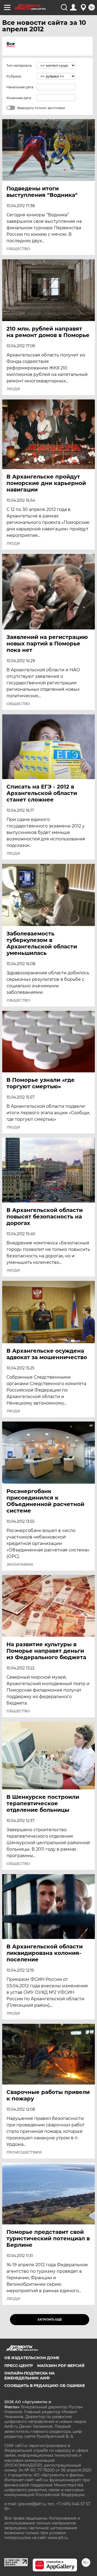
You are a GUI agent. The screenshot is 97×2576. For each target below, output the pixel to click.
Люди (13, 389)
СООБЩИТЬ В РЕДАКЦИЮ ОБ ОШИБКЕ (45, 2386)
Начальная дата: (20, 87)
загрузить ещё (50, 2320)
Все (11, 44)
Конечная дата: (19, 98)
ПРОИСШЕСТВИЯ (24, 2152)
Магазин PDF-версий (61, 2366)
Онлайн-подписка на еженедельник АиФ (30, 2376)
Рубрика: (14, 76)
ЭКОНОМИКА (20, 1564)
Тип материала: (19, 65)
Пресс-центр (19, 2366)
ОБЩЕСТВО (18, 249)
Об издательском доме (32, 2358)
